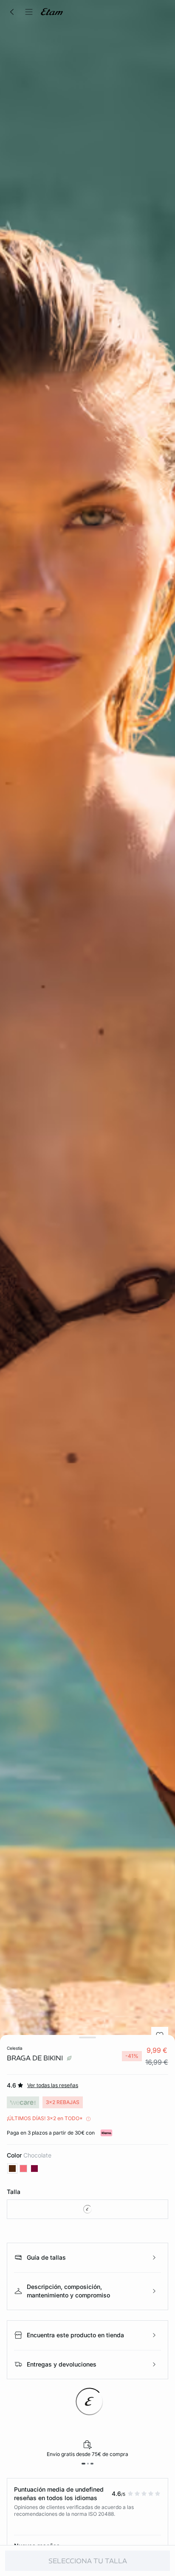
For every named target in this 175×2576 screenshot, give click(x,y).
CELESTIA (15, 2048)
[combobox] (87, 2209)
